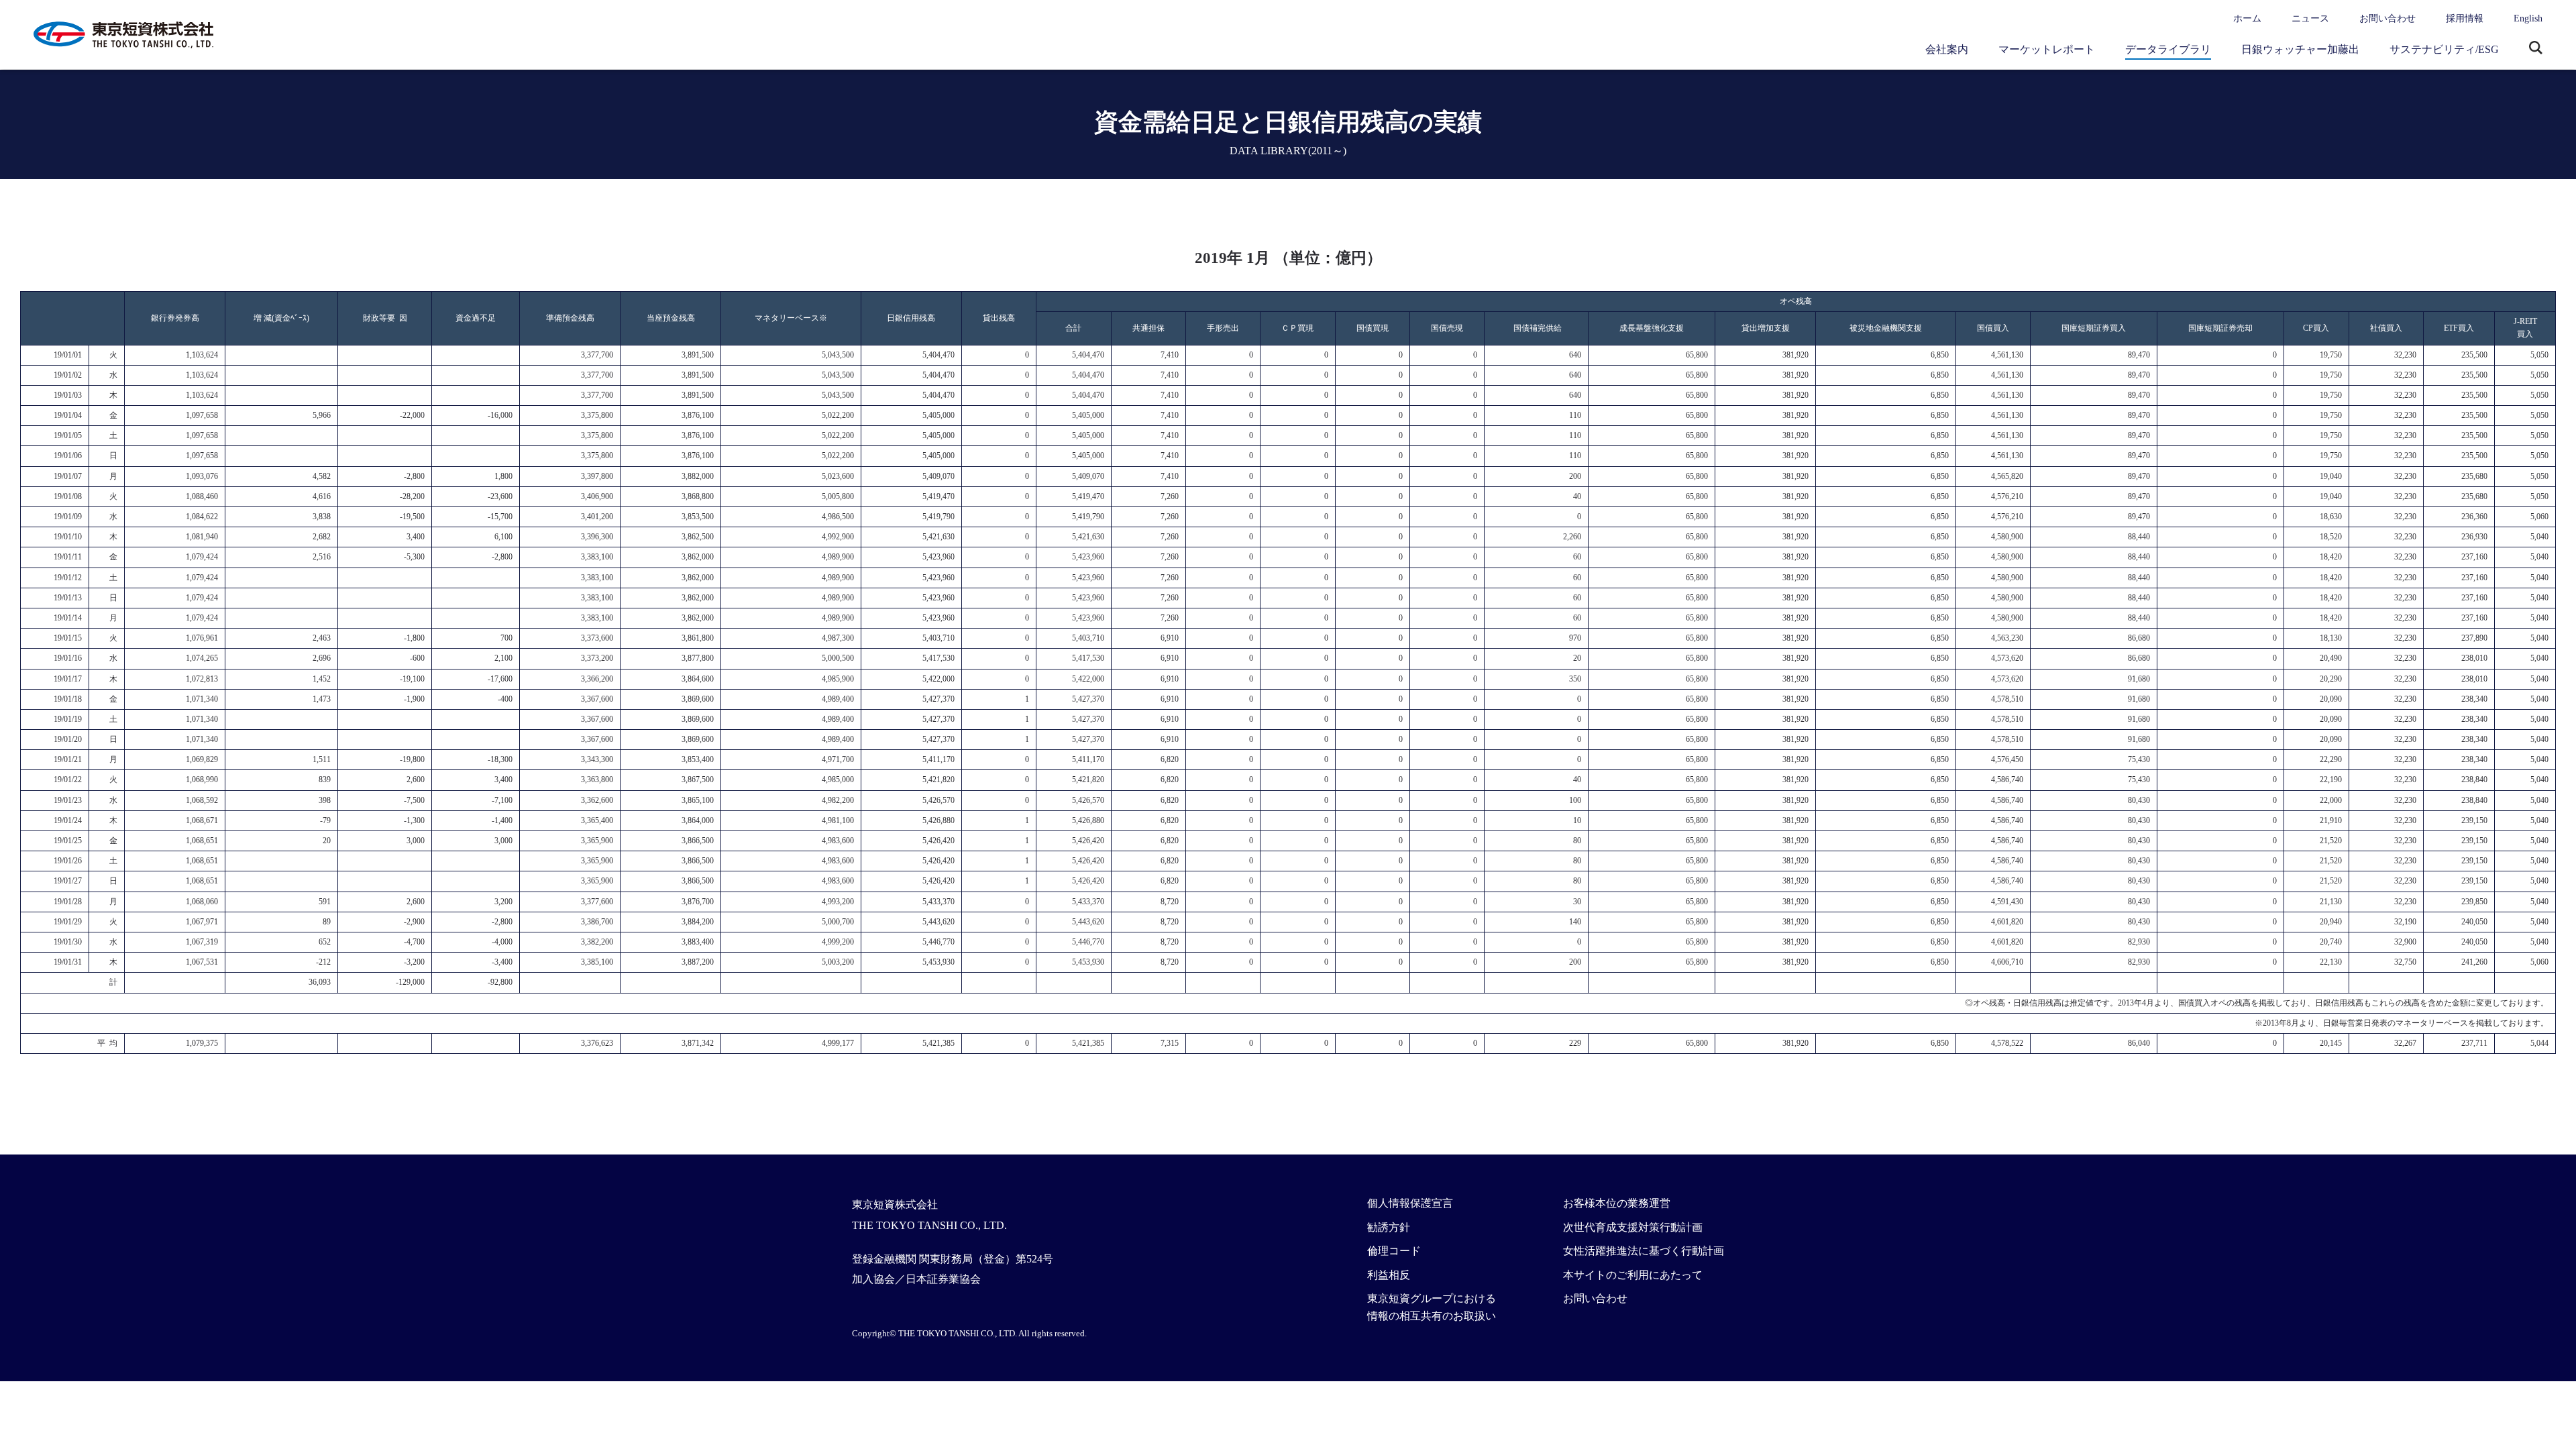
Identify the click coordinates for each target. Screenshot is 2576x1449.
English (2528, 18)
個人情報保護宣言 (1410, 1203)
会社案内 (1947, 49)
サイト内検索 (2536, 49)
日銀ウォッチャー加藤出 (2300, 49)
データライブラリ (2168, 49)
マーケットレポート (2047, 49)
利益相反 (1389, 1275)
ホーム (2247, 18)
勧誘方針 (1389, 1227)
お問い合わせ (2387, 18)
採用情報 (2465, 18)
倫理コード (1394, 1251)
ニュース (2310, 18)
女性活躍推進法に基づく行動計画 (1644, 1251)
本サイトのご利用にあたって (1633, 1275)
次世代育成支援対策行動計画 (1633, 1227)
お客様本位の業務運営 (1617, 1203)
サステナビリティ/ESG (2444, 49)
